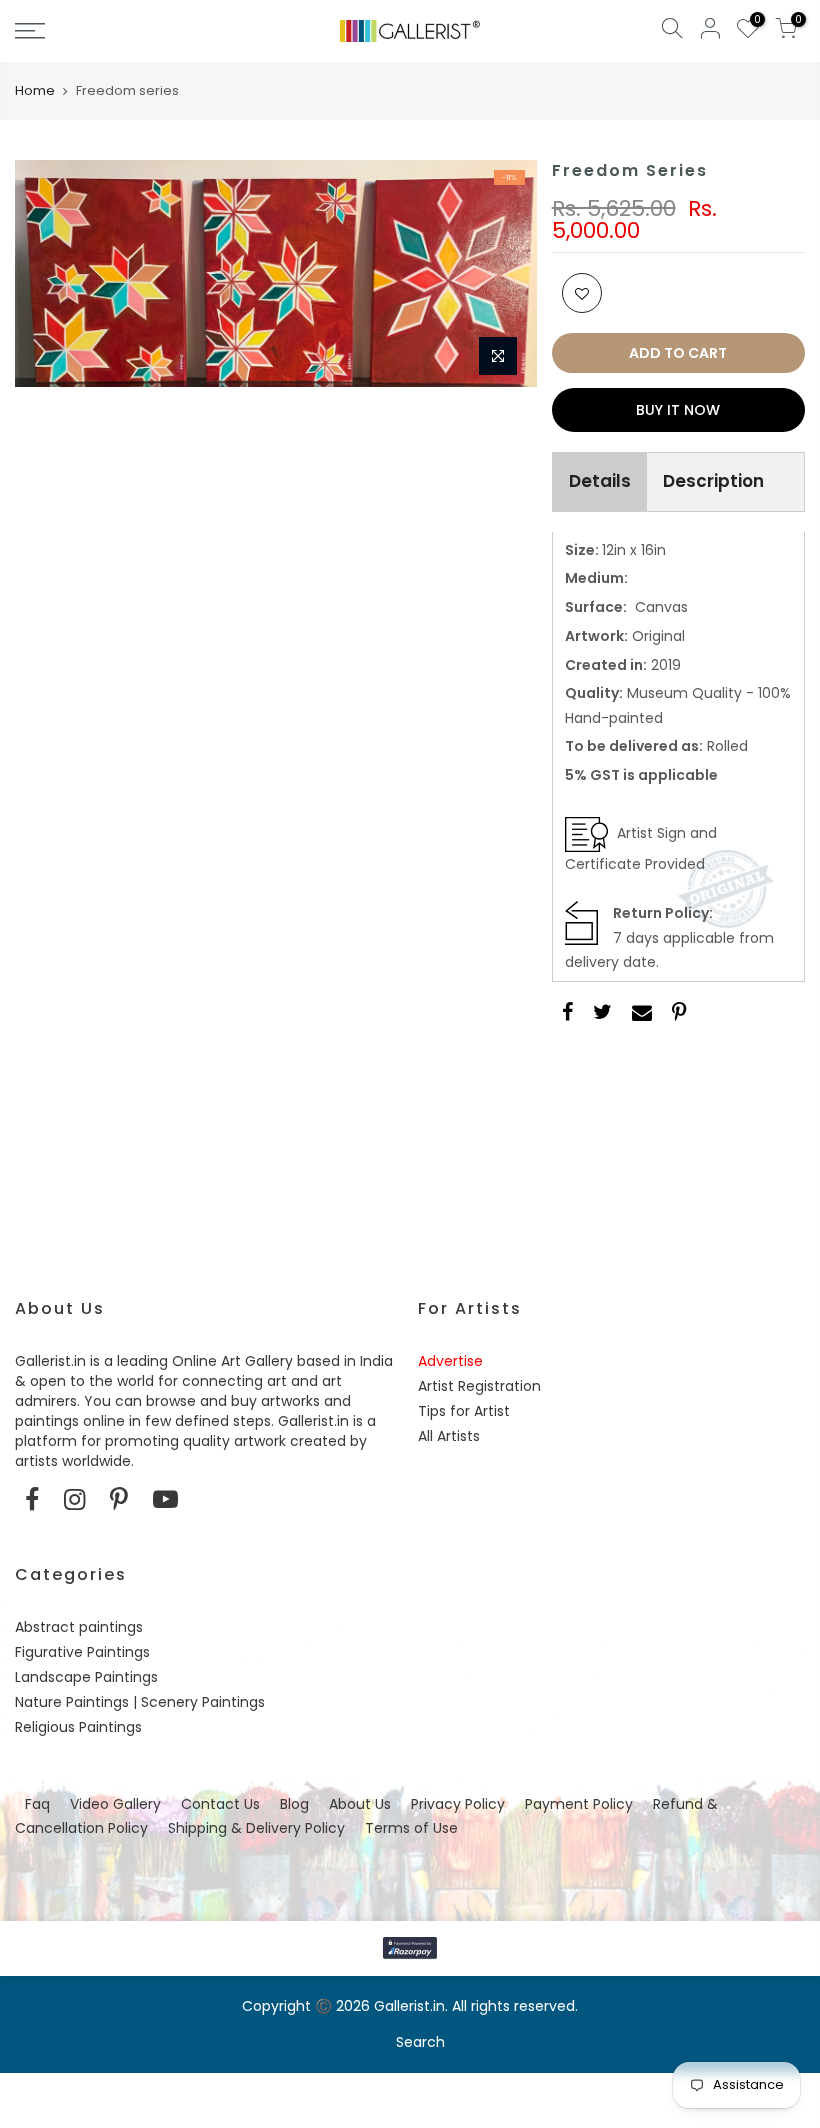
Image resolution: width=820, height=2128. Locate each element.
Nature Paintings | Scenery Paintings (140, 1702)
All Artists (449, 1436)
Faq (37, 1804)
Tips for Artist (464, 1411)
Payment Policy (579, 1804)
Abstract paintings (79, 1627)
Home (35, 91)
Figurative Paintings (82, 1652)
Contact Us (220, 1804)
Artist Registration (479, 1386)
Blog (294, 1804)
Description (713, 481)
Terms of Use (411, 1828)
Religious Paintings (78, 1727)
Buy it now (678, 410)
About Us (360, 1804)
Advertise (450, 1361)
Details (600, 481)
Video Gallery (115, 1804)
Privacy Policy (458, 1804)
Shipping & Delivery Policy (256, 1828)
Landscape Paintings (86, 1677)
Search (420, 2042)
